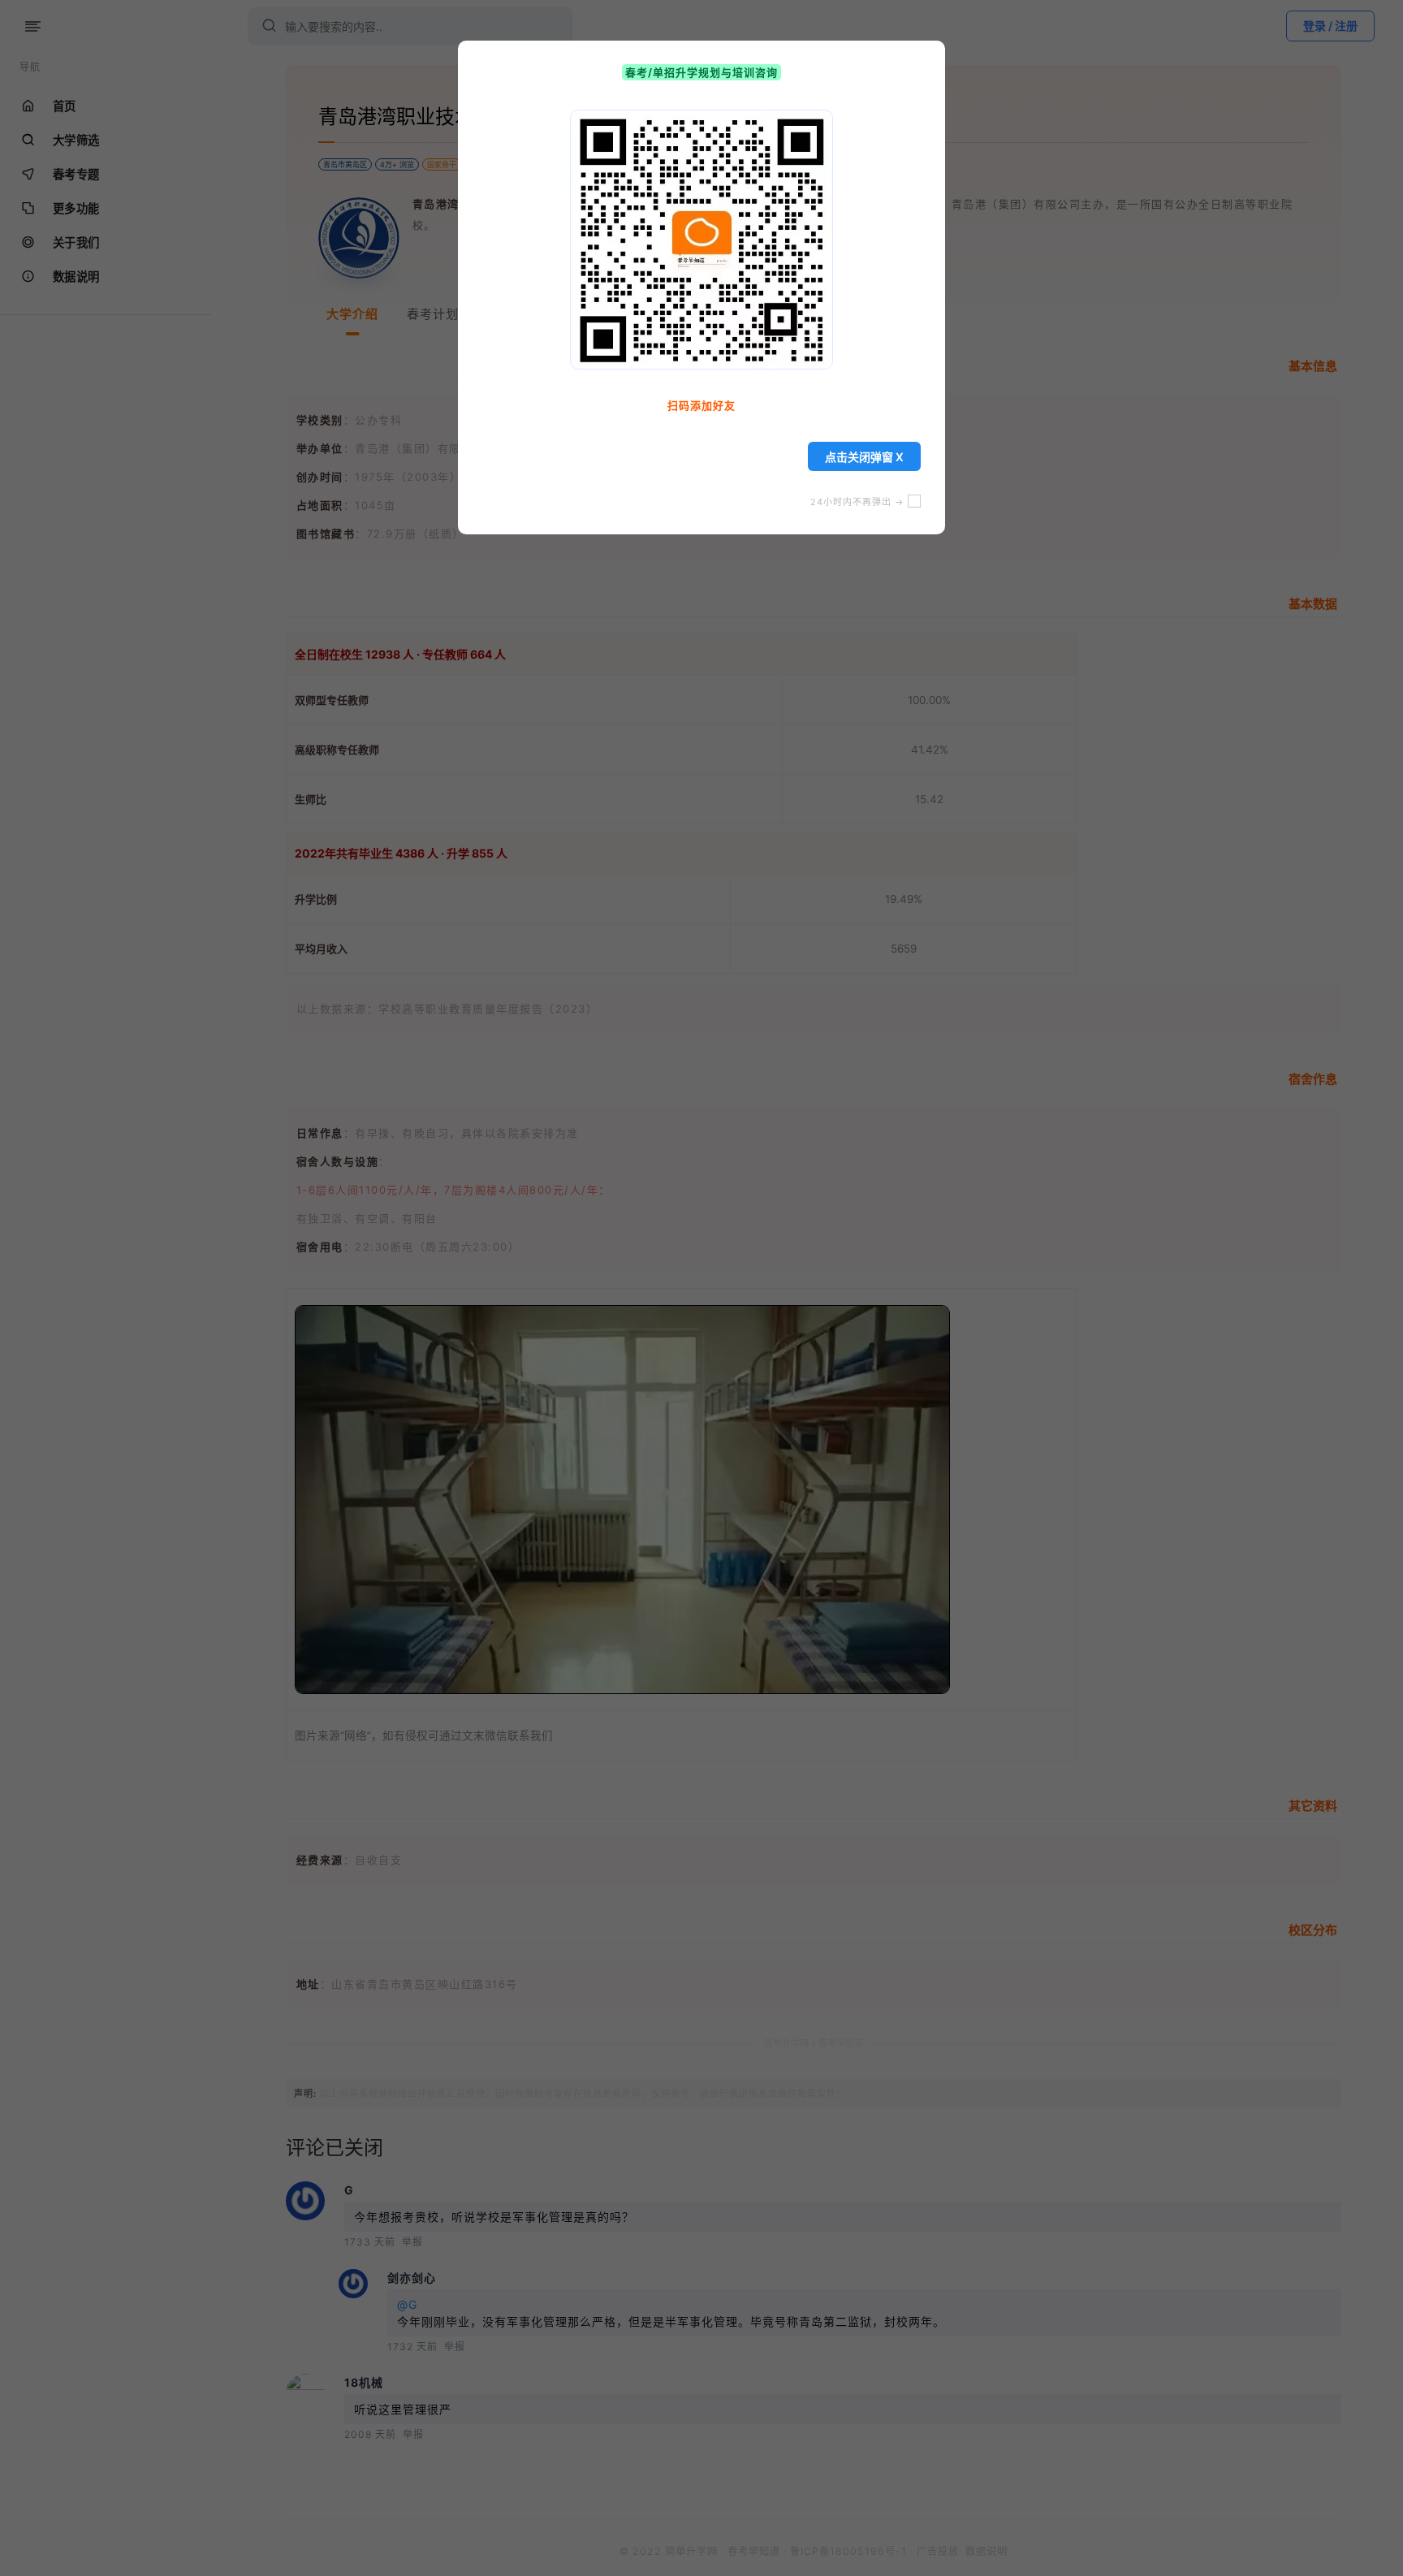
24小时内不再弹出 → (859, 502)
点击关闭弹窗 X (864, 457)
